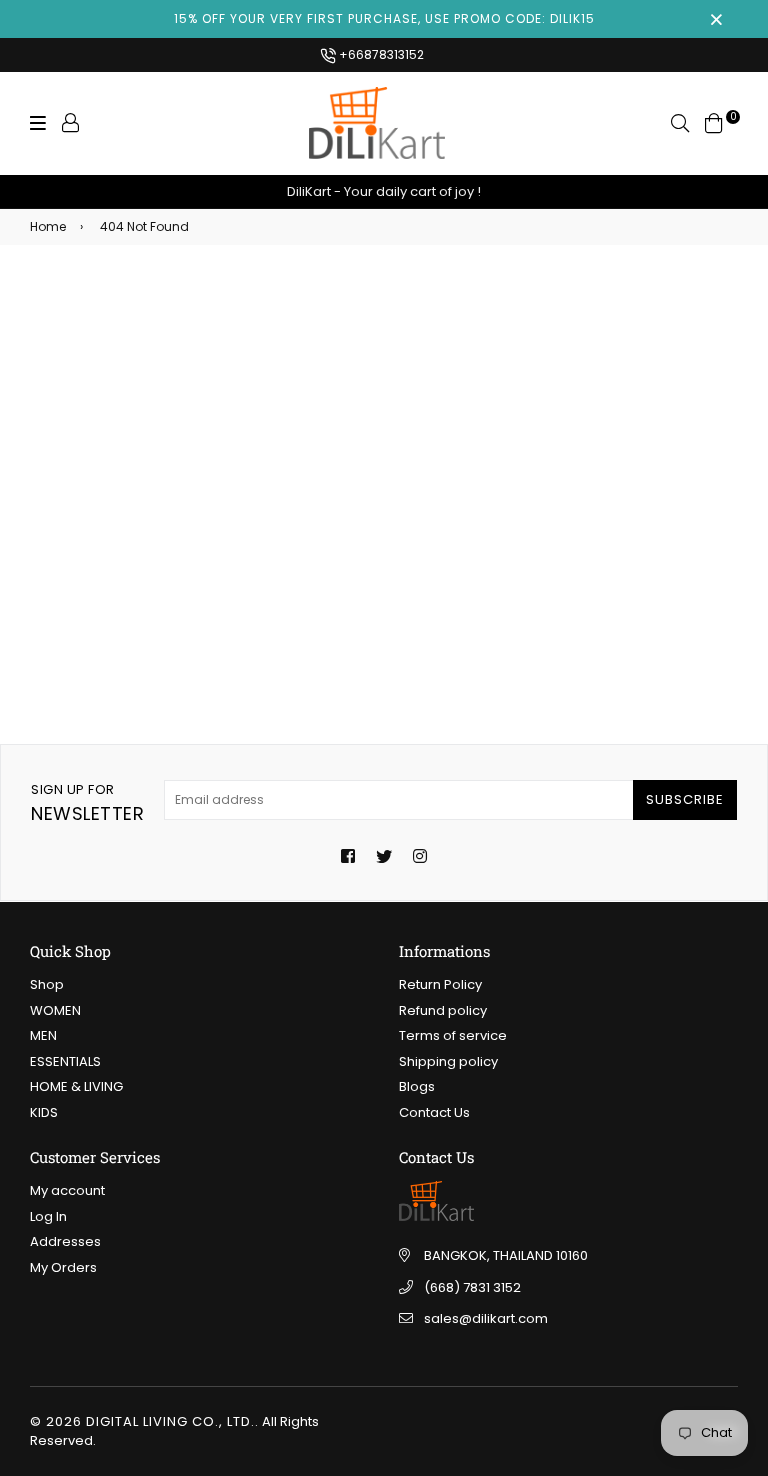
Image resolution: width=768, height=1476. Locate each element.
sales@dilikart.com (486, 1318)
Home (48, 226)
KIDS (44, 1112)
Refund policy (443, 1010)
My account (67, 1190)
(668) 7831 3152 (472, 1287)
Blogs (417, 1086)
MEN (43, 1035)
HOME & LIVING (76, 1086)
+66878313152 (380, 54)
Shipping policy (448, 1061)
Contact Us (434, 1112)
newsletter (87, 803)
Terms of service (453, 1035)
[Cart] (714, 122)
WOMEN (55, 1010)
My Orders (63, 1267)
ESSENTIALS (65, 1061)
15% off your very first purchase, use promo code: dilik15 (384, 18)
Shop (47, 984)
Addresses (65, 1241)
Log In (48, 1216)
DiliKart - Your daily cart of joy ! (384, 191)
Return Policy (440, 984)
